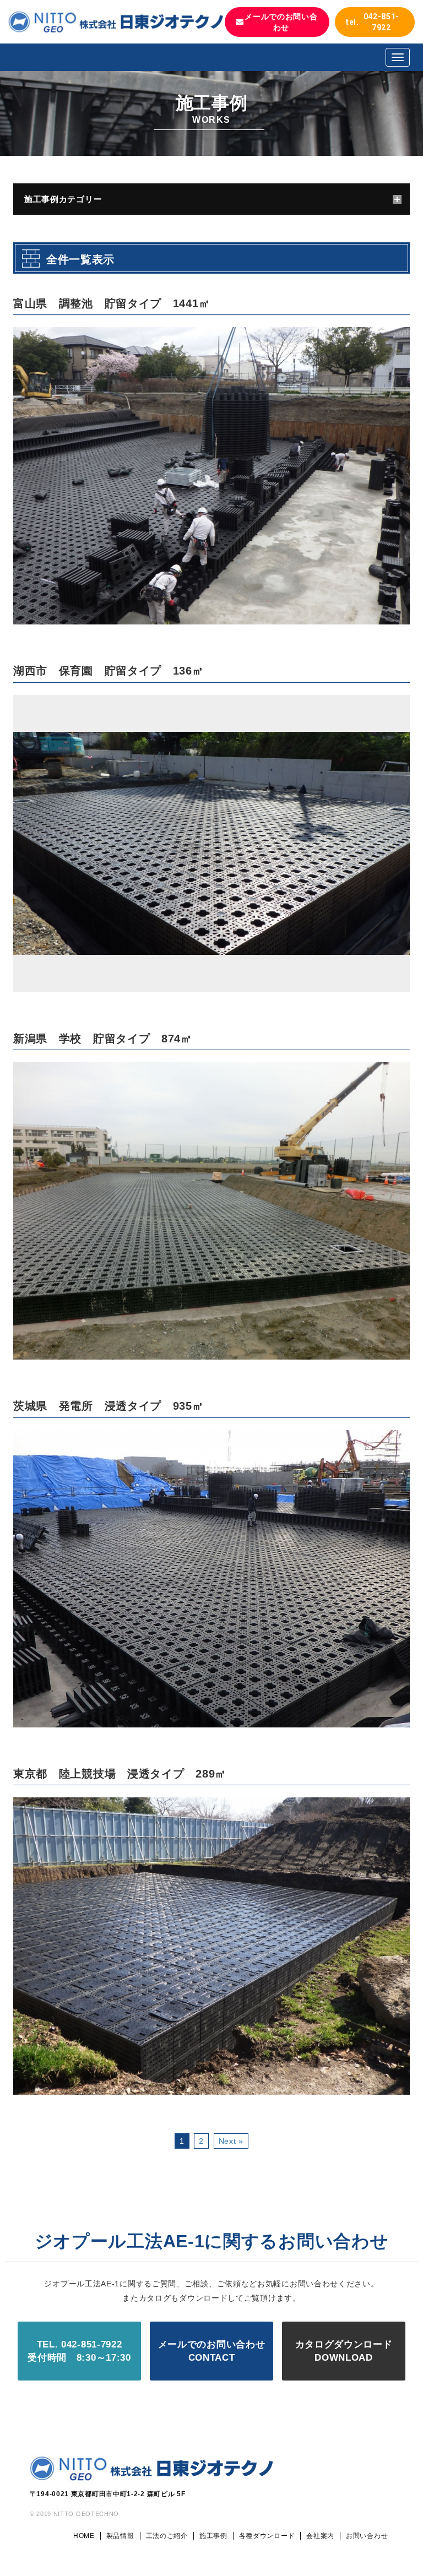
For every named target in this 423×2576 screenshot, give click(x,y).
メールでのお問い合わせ (281, 22)
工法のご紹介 (167, 2536)
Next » (231, 2141)
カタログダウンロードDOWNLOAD (344, 2351)
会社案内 (320, 2536)
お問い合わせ (367, 2536)
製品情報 (120, 2536)
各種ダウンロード (267, 2536)
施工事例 (213, 2536)
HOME (84, 2536)
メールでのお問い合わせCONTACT (212, 2351)
